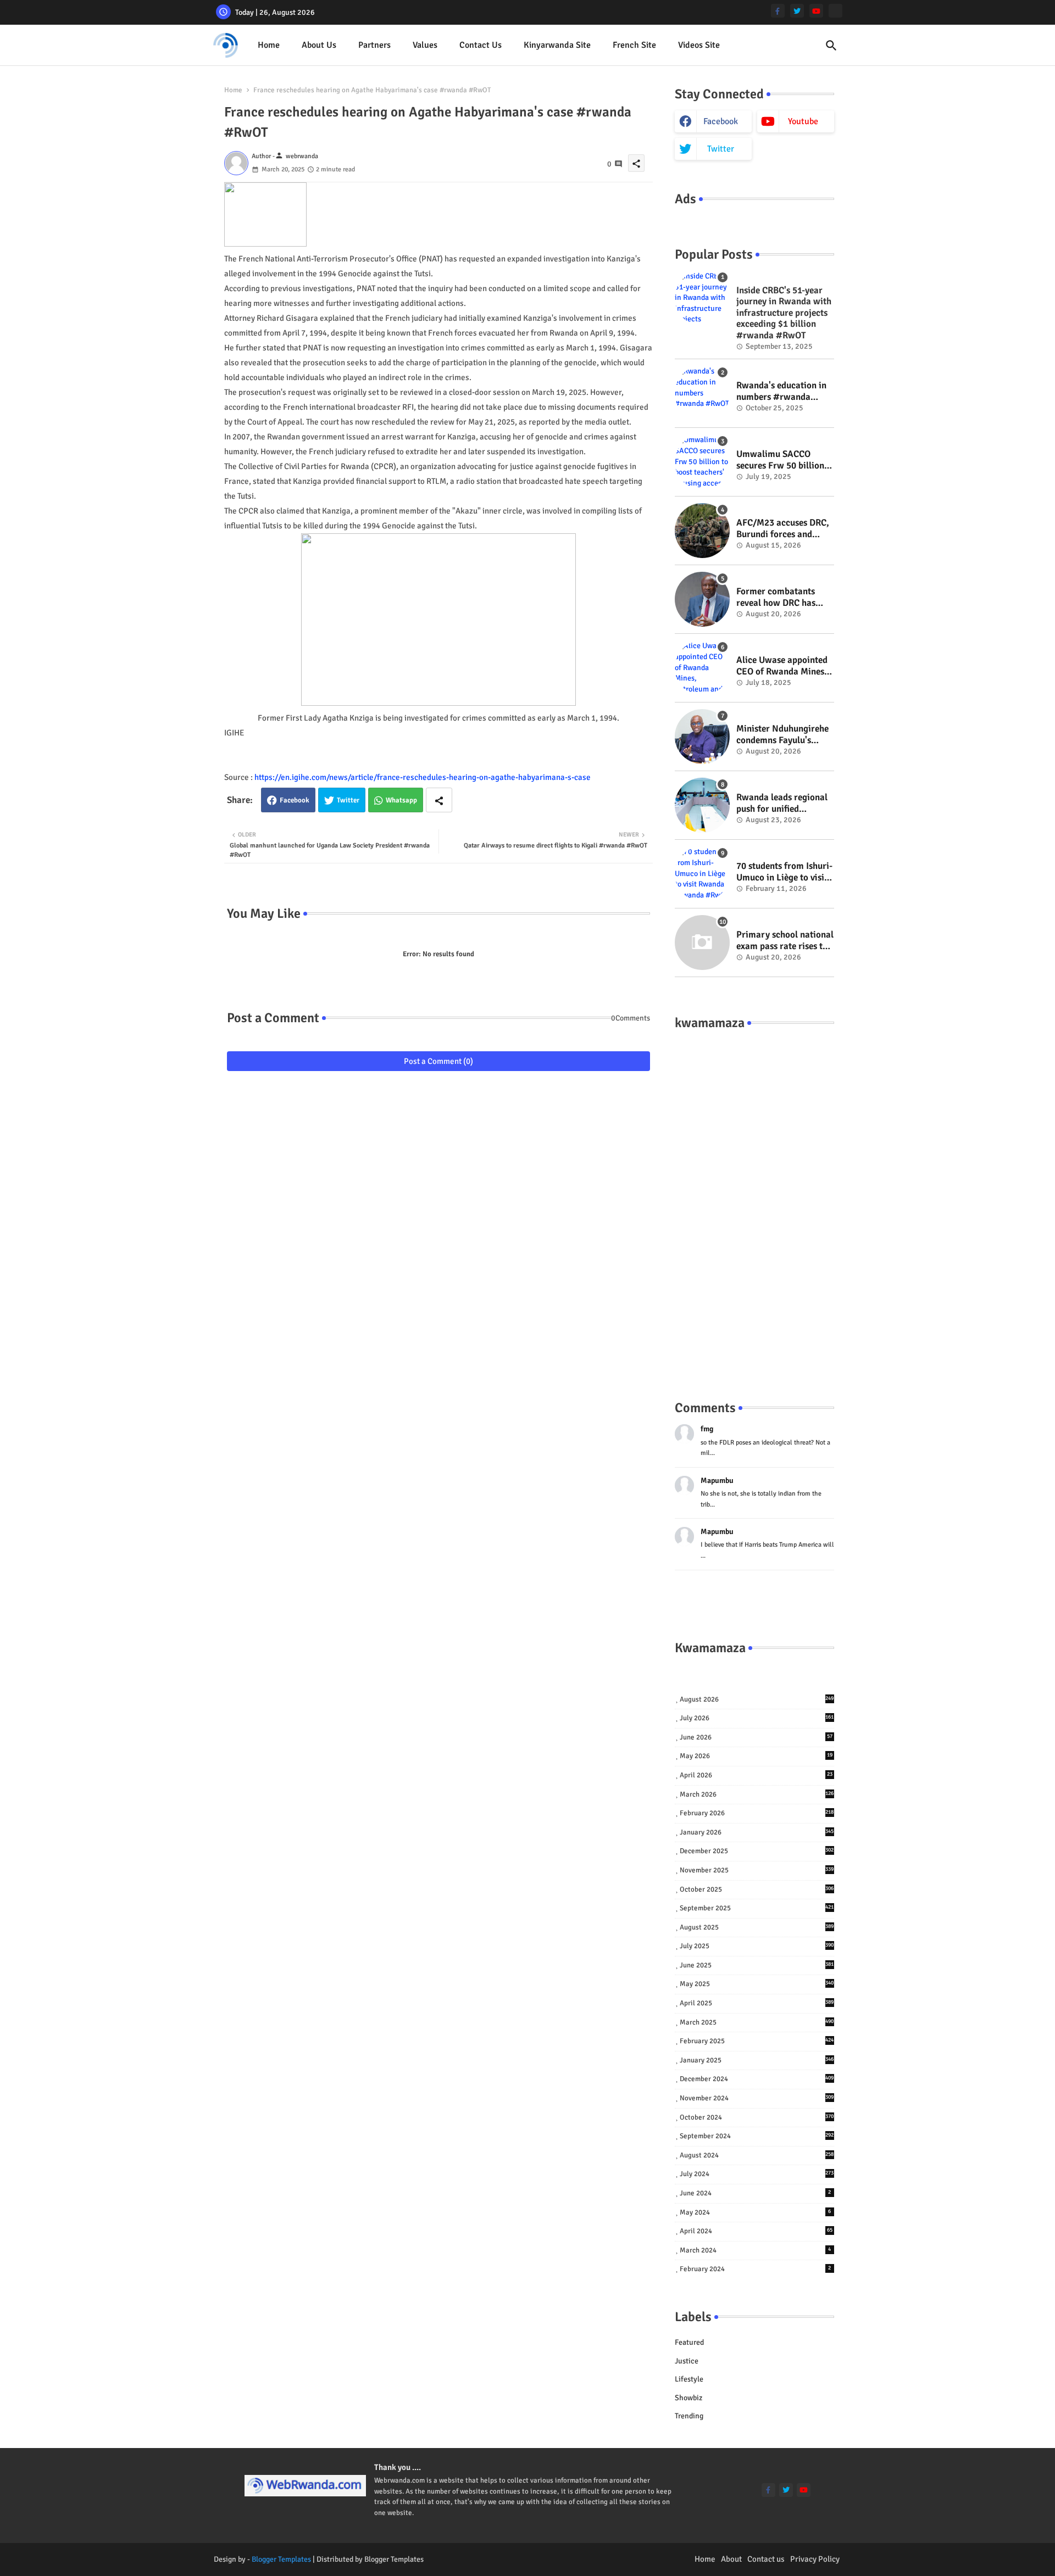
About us (319, 45)
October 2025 (757, 1889)
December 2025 (757, 1851)
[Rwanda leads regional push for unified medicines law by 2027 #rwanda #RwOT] (702, 805)
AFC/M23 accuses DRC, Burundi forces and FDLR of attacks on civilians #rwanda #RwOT (783, 529)
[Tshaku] (835, 11)
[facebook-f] (778, 11)
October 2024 (757, 2117)
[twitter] (797, 11)
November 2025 (757, 1870)
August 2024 (757, 2155)
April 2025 (757, 2003)
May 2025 (757, 1984)
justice (687, 2361)
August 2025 (757, 1927)
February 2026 (757, 1813)
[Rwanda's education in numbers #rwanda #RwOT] (702, 393)
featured (689, 2342)
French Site (634, 45)
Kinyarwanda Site (557, 45)
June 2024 (756, 2193)
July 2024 (757, 2174)
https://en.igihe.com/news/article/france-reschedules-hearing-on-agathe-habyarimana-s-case (423, 777)
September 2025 (757, 1908)
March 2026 (757, 1794)
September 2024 (757, 2136)
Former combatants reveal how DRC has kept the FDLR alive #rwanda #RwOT (776, 597)
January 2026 (757, 1832)
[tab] (269, 45)
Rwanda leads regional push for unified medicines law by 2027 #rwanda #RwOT (782, 803)
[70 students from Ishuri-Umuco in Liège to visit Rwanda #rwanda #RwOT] (702, 874)
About (731, 2559)
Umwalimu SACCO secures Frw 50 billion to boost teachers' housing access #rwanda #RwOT (780, 460)
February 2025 (757, 2041)
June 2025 (757, 1965)
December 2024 (757, 2079)
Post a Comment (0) (438, 1061)
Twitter (348, 800)
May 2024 (756, 2212)
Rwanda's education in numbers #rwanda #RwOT (781, 391)
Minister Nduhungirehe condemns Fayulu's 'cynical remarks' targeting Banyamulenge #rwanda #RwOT (782, 735)
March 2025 (757, 2022)
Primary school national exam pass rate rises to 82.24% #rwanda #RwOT (785, 941)
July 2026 (757, 1718)
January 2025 (757, 2060)
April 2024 (756, 2231)
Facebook (295, 800)
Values (425, 45)
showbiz (688, 2398)
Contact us (481, 45)
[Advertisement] (754, 1204)
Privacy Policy (815, 2559)
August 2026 (757, 1699)
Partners (374, 45)
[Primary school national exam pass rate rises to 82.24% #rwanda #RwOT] (702, 943)
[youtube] (816, 11)
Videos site (699, 45)
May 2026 (756, 1756)
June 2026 (756, 1737)
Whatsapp (401, 800)
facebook (721, 121)
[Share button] (439, 800)
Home (269, 45)
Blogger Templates (281, 2559)
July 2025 (757, 1946)
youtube (803, 121)
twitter (721, 149)
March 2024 (756, 2250)
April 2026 (756, 1775)
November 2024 (757, 2098)
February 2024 (756, 2269)
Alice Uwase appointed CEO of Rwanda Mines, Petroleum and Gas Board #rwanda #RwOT (784, 666)
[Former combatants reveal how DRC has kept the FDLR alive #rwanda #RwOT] (702, 599)
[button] (831, 46)
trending (689, 2416)
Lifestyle (689, 2379)
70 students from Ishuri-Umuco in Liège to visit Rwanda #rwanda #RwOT (784, 872)
